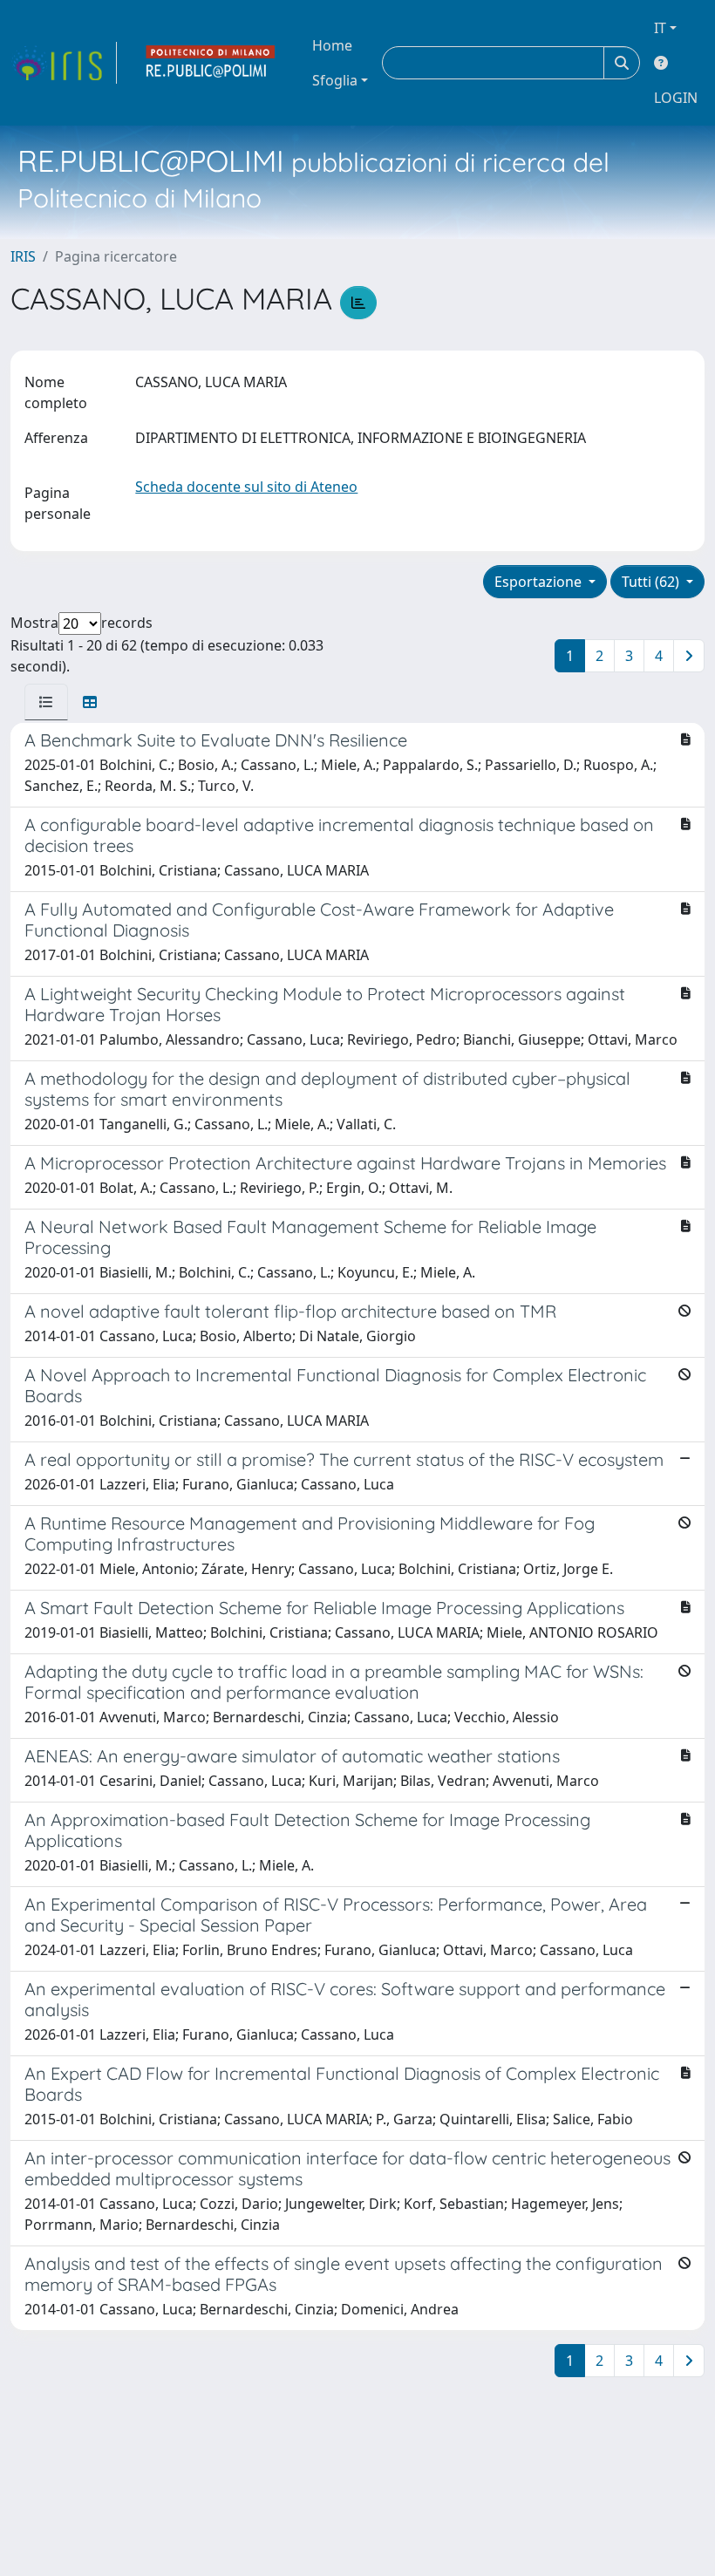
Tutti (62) (652, 582)
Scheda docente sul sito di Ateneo (246, 487)
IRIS (23, 256)
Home (332, 45)
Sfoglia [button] (335, 80)
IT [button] (660, 28)
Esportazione (540, 582)
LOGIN (676, 98)
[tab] (46, 702)
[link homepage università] (211, 63)
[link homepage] (64, 63)
